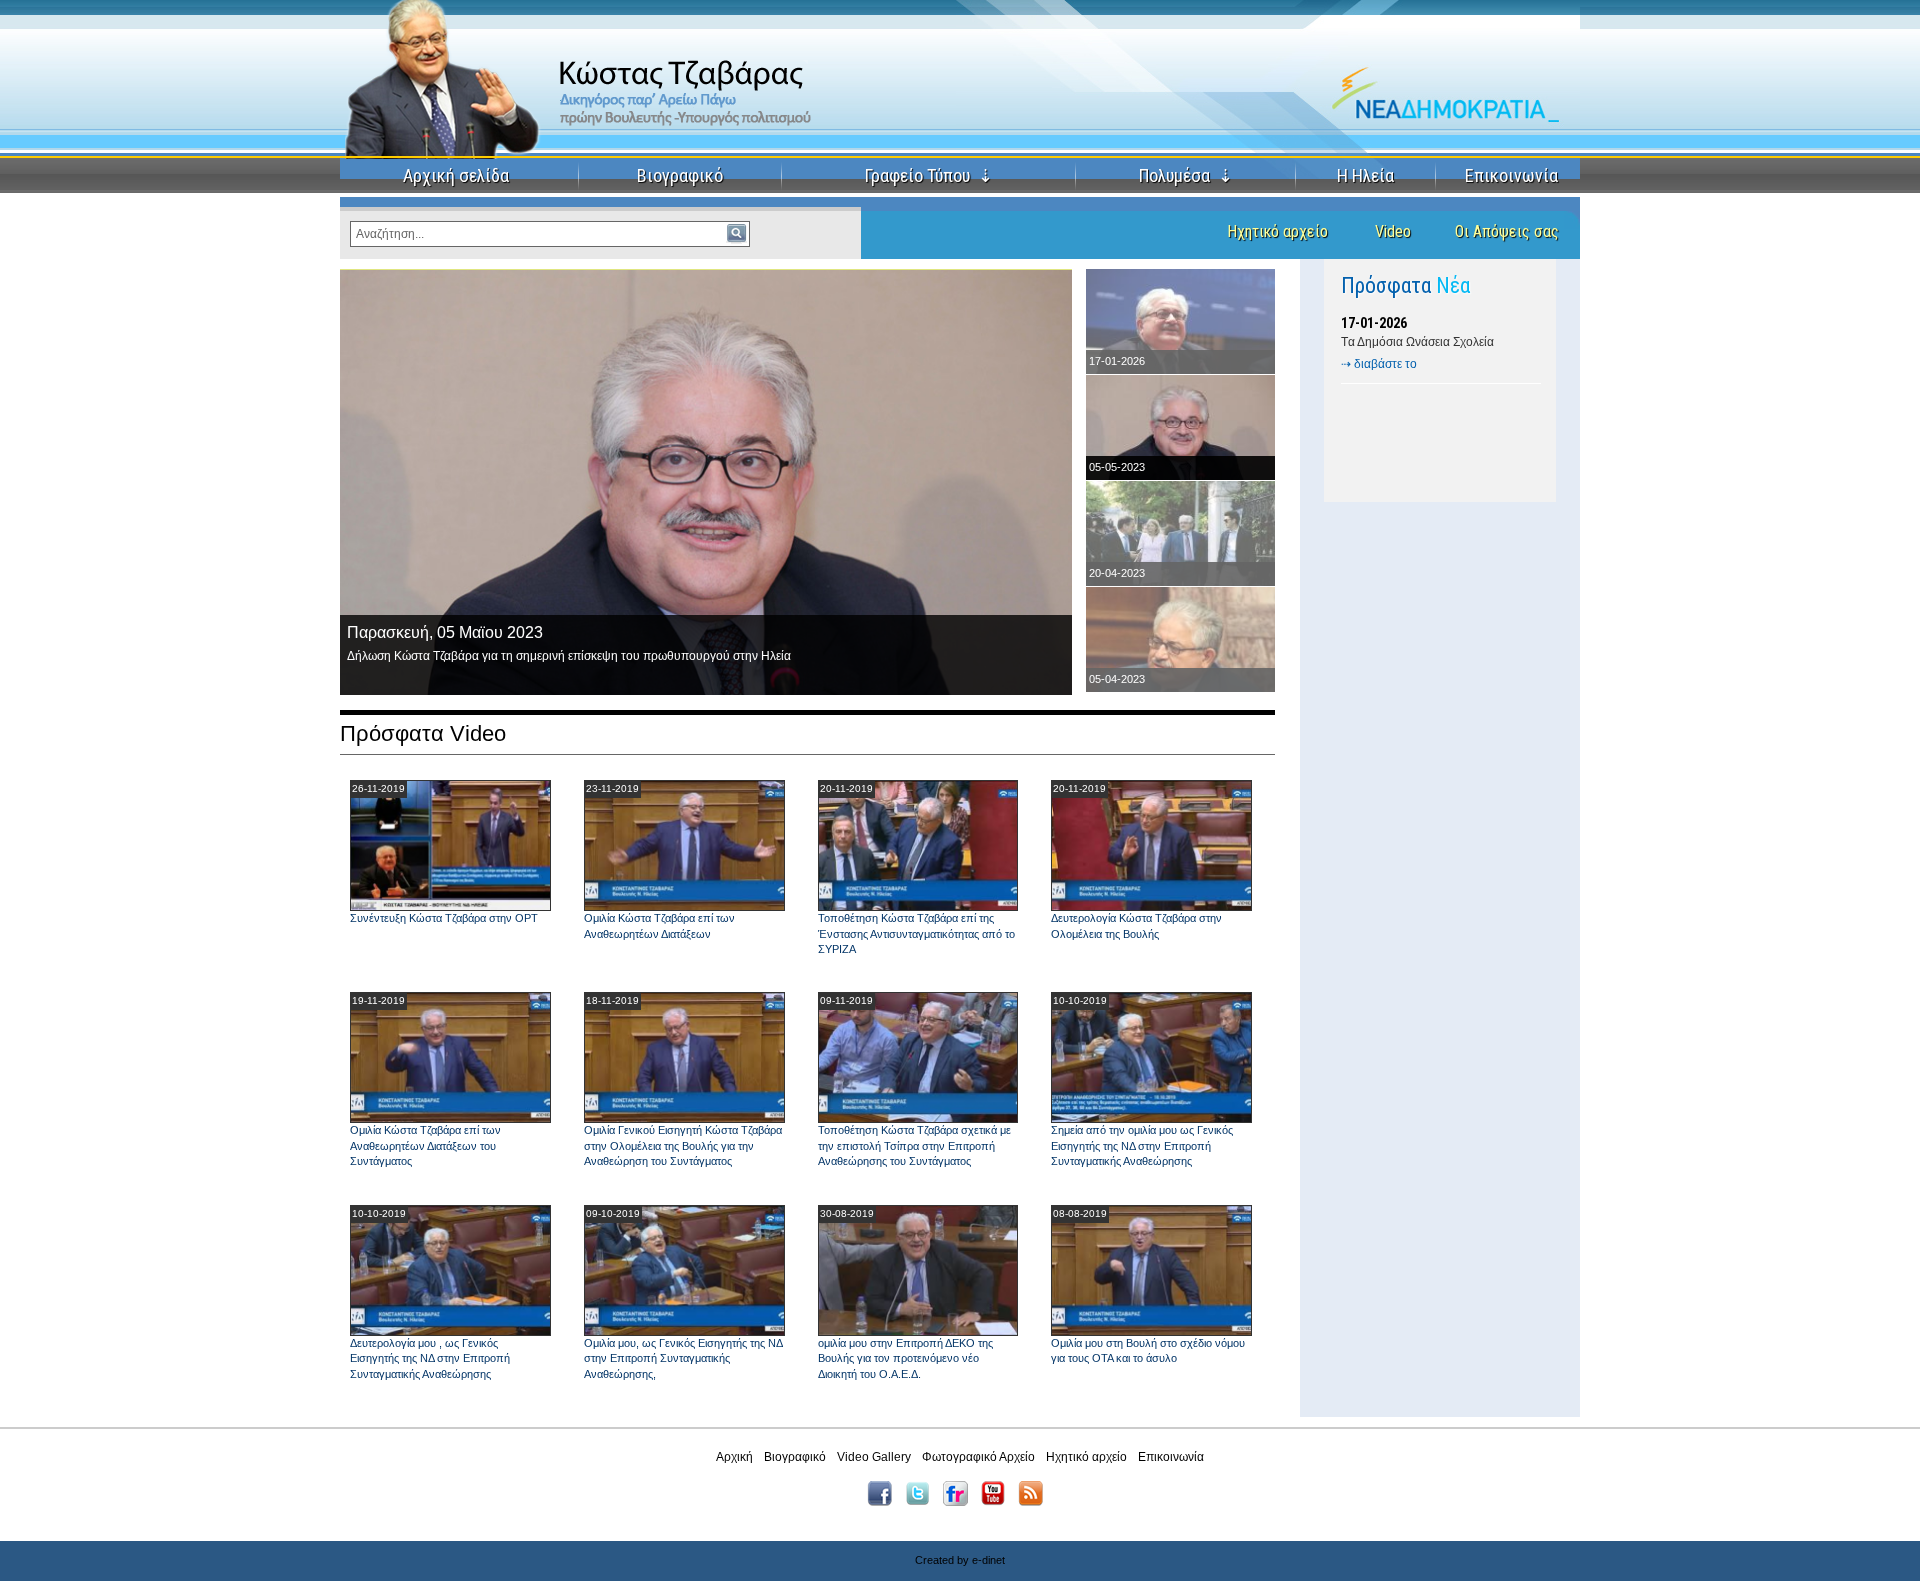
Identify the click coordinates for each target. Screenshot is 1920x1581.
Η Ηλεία (1365, 175)
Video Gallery (874, 1457)
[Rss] (1035, 1502)
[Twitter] (922, 1502)
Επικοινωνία (1511, 175)
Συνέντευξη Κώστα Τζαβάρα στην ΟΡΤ (444, 918)
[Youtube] (998, 1502)
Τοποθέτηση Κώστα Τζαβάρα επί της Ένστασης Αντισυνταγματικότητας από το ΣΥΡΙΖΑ (916, 933)
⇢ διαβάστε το (1379, 364)
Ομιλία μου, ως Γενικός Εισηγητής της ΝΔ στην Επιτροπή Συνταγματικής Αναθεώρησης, (683, 1358)
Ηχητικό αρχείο (1277, 231)
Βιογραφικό (680, 175)
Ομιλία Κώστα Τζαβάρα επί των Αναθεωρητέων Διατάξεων (659, 925)
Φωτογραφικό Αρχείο (978, 1457)
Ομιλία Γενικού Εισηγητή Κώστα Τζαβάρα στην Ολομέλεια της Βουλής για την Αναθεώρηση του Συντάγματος (683, 1145)
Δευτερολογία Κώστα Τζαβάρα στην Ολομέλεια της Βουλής (1136, 925)
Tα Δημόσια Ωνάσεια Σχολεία (1417, 342)
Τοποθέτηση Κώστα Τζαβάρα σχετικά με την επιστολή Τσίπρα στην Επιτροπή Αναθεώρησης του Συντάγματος (914, 1145)
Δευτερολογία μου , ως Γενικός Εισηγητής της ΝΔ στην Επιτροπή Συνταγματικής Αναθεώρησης (430, 1358)
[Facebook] (884, 1502)
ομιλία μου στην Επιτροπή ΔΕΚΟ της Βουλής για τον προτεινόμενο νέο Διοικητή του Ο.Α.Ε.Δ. (905, 1358)
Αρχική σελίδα (456, 175)
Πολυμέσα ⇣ (1186, 175)
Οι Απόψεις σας (1507, 231)
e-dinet (988, 1560)
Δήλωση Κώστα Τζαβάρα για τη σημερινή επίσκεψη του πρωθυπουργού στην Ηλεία (569, 656)
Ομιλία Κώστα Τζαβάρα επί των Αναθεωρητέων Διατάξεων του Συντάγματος (425, 1145)
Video (1393, 231)
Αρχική (734, 1457)
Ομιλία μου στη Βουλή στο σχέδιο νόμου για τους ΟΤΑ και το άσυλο (1148, 1350)
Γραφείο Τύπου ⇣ (929, 175)
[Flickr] (960, 1502)
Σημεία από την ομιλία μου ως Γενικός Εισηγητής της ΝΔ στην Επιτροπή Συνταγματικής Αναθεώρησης (1142, 1145)
